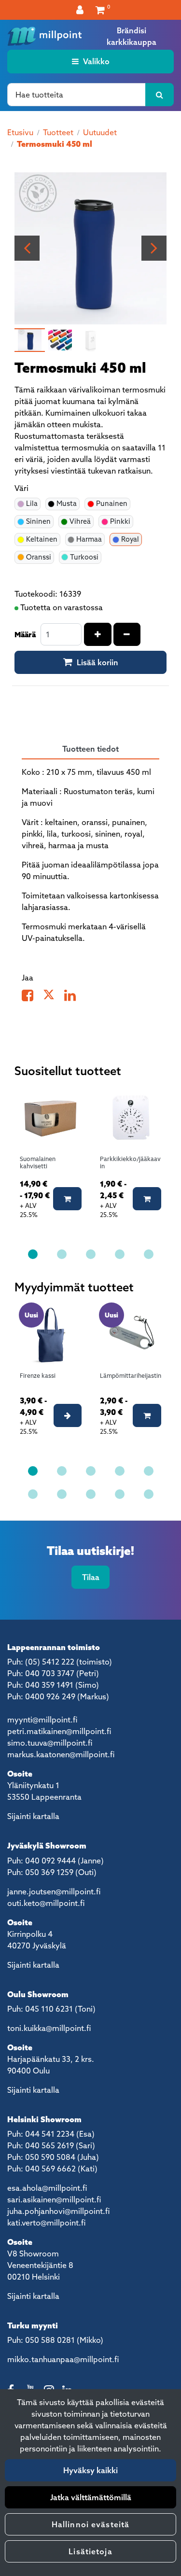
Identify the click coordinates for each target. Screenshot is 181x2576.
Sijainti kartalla (33, 1816)
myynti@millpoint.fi (42, 1720)
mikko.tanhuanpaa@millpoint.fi (63, 2359)
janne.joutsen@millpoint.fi (54, 1891)
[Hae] (160, 95)
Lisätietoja (90, 2551)
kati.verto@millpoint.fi (46, 2223)
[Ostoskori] (100, 10)
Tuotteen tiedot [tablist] (90, 749)
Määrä (25, 634)
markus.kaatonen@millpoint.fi (61, 1754)
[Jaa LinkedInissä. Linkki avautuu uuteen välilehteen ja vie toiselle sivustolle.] (74, 997)
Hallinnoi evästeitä (90, 2524)
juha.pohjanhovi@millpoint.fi (58, 2211)
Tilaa (91, 1577)
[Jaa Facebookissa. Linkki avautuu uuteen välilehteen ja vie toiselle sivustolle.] (32, 997)
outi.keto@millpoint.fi (46, 1903)
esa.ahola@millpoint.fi (47, 2188)
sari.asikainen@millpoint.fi (54, 2199)
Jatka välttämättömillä (91, 2497)
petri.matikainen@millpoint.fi (59, 1731)
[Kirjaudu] (81, 10)
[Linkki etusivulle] (45, 36)
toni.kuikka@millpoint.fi (49, 2028)
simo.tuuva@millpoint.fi (50, 1743)
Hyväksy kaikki (90, 2470)
